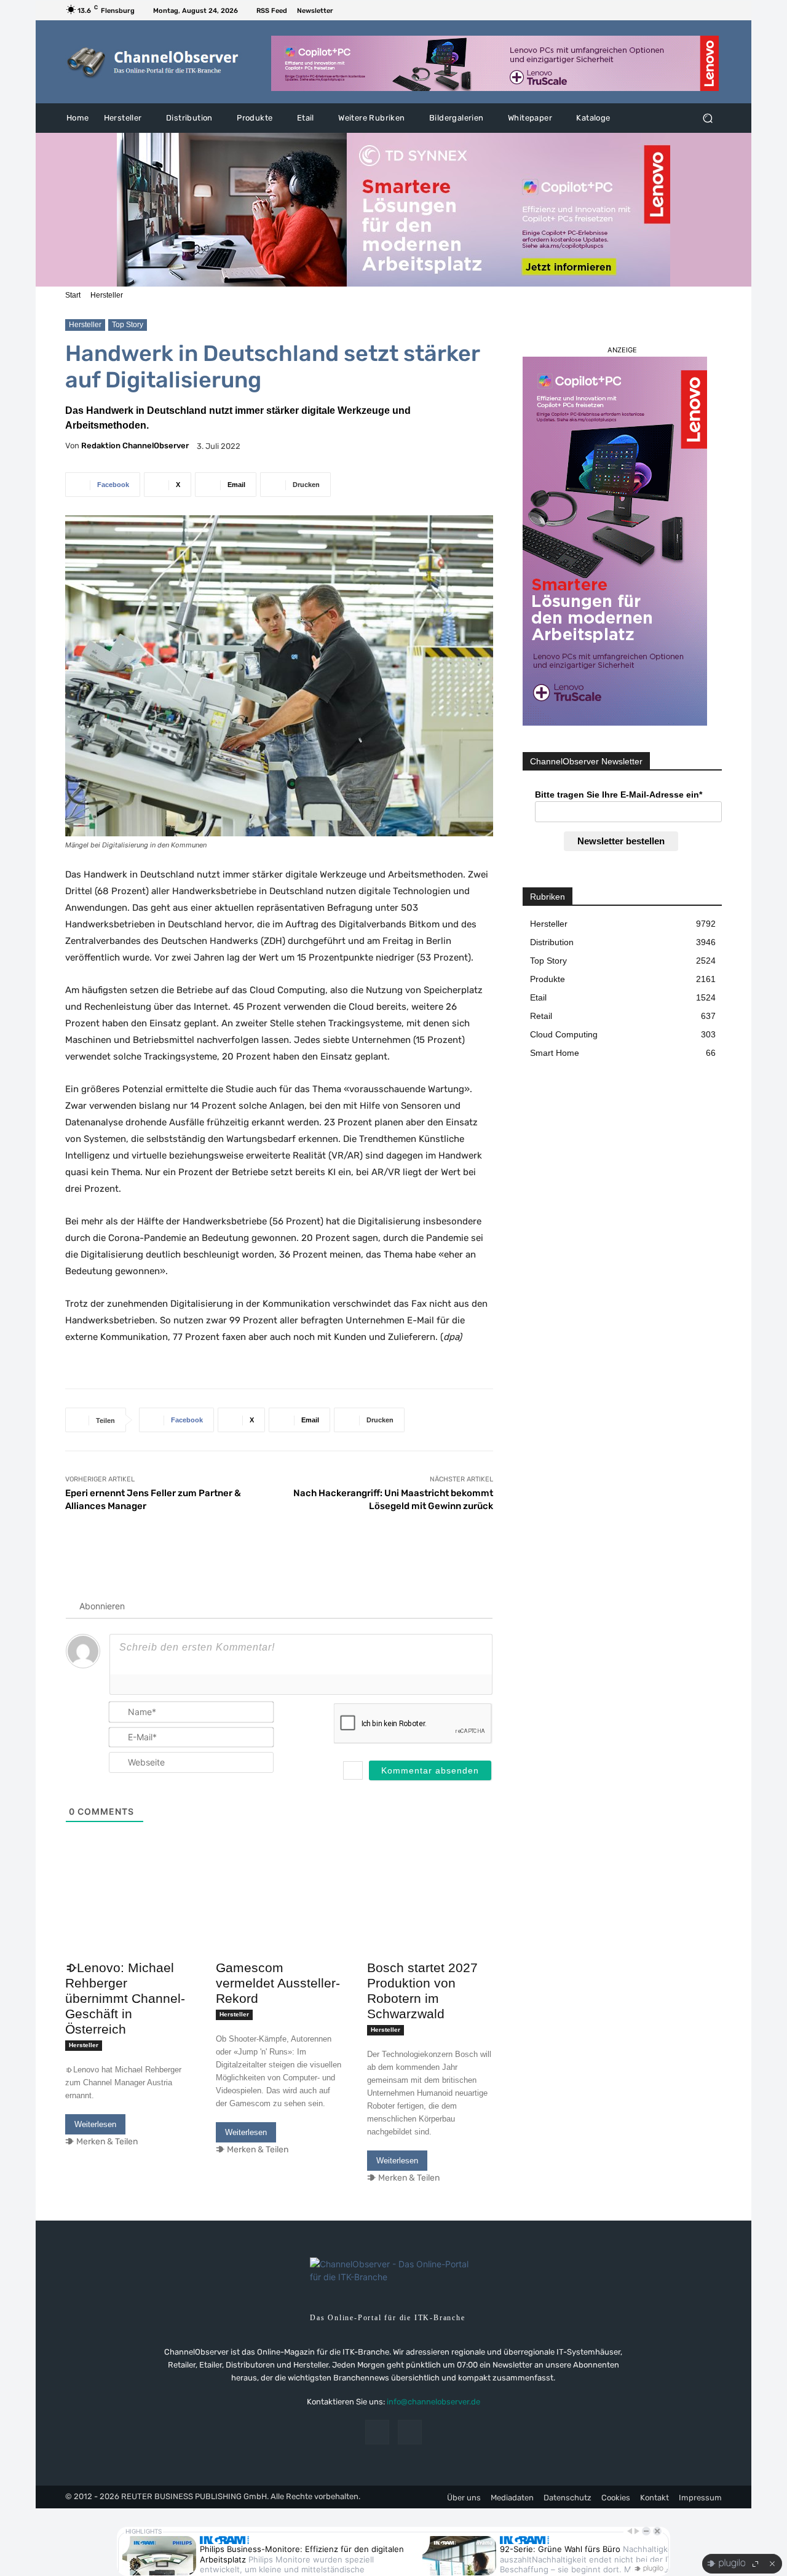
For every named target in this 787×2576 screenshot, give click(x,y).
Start (73, 295)
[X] (714, 10)
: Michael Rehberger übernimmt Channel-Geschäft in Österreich (125, 1998)
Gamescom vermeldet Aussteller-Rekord (278, 1983)
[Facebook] (700, 10)
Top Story (128, 325)
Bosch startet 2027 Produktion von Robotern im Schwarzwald (422, 1991)
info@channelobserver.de (433, 2402)
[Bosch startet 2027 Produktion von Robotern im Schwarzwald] (430, 1923)
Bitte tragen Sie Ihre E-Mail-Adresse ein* (619, 795)
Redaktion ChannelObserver (135, 446)
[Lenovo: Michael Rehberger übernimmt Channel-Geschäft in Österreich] (128, 1923)
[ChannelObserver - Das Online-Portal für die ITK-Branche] (153, 62)
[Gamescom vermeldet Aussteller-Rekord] (279, 1923)
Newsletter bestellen (621, 841)
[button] (707, 118)
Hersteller (107, 295)
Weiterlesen (95, 2124)
